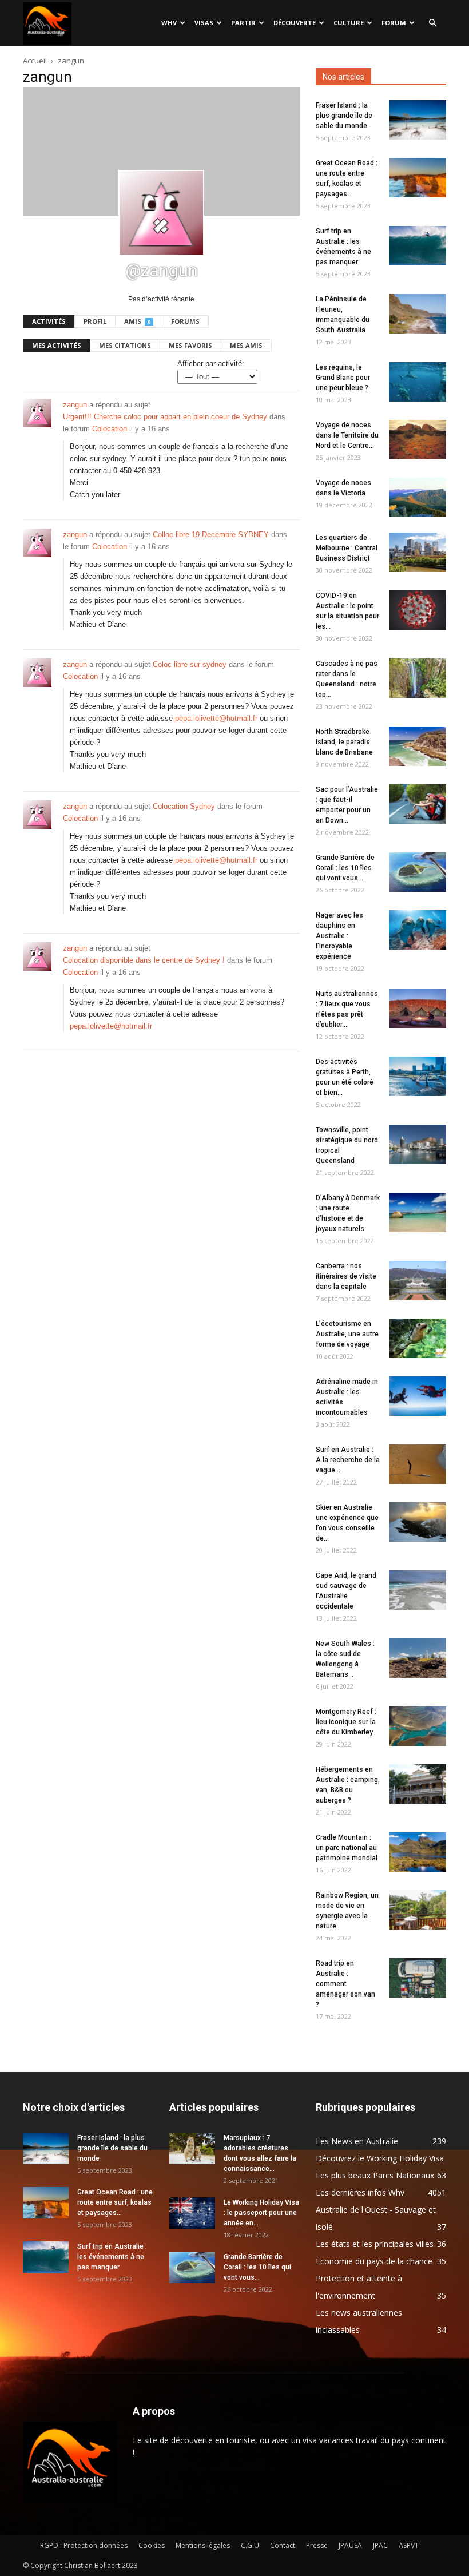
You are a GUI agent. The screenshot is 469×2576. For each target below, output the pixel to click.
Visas (204, 23)
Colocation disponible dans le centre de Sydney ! (144, 960)
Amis (137, 321)
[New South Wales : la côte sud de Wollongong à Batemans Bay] (418, 1658)
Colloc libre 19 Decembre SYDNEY (211, 535)
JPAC (380, 2545)
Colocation (110, 429)
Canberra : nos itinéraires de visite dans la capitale (346, 1276)
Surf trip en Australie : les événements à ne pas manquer (112, 2257)
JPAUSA (350, 2545)
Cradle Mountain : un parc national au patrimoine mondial (347, 1848)
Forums (185, 321)
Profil (95, 321)
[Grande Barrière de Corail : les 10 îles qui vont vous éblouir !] (418, 872)
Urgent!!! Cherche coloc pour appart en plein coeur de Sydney (165, 417)
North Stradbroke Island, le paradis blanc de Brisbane (344, 742)
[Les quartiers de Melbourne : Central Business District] (418, 552)
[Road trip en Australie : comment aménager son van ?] (418, 1978)
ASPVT (409, 2545)
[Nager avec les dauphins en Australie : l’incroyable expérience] (418, 930)
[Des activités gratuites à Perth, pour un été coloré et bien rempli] (418, 1076)
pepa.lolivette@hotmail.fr (216, 718)
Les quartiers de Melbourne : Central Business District (347, 548)
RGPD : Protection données (84, 2545)
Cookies (152, 2545)
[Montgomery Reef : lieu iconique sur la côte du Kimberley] (418, 1726)
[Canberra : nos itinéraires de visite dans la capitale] (418, 1281)
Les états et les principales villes (375, 2244)
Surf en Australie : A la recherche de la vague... (348, 1460)
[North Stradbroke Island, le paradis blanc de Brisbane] (418, 746)
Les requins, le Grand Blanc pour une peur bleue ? (343, 378)
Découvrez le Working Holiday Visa (380, 2158)
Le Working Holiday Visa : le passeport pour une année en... (261, 2213)
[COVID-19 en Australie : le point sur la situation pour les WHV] (418, 610)
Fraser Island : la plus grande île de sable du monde (344, 116)
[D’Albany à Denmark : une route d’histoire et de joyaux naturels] (418, 1212)
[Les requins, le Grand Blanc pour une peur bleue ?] (418, 382)
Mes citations (125, 345)
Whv (169, 23)
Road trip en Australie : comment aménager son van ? (345, 1984)
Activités (49, 321)
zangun (75, 405)
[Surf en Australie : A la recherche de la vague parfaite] (418, 1464)
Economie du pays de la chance (374, 2261)
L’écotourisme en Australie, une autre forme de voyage (347, 1334)
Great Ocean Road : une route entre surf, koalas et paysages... (115, 2202)
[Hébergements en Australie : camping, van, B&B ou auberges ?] (418, 1784)
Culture (349, 23)
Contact (283, 2545)
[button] (432, 23)
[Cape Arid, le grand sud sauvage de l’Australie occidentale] (418, 1590)
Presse (317, 2545)
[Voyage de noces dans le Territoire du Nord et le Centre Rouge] (418, 440)
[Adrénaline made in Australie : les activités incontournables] (418, 1396)
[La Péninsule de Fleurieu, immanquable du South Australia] (418, 314)
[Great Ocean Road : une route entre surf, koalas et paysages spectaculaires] (418, 178)
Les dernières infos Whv (360, 2192)
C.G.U (250, 2545)
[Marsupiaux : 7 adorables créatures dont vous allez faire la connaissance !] (192, 2148)
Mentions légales (203, 2545)
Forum (394, 23)
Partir (243, 23)
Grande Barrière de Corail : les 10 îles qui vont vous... (345, 868)
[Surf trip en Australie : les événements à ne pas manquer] (418, 246)
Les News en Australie (357, 2141)
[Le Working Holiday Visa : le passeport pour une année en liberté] (192, 2213)
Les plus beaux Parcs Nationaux (375, 2175)
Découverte (295, 23)
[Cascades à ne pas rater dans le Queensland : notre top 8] (418, 678)
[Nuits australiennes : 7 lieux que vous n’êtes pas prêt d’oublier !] (418, 1008)
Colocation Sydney (184, 806)
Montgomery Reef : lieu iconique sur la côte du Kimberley (346, 1722)
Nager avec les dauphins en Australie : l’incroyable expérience (339, 936)
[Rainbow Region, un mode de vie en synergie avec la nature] (418, 1910)
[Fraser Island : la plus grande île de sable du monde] (418, 120)
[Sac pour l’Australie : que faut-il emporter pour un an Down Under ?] (418, 804)
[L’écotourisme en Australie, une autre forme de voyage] (418, 1338)
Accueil (35, 61)
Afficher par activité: (211, 364)
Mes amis (246, 345)
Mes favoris (190, 345)
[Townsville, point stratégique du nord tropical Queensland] (418, 1144)
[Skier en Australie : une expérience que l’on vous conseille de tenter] (418, 1522)
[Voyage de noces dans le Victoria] (418, 497)
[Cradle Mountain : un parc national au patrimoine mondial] (418, 1852)
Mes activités (57, 345)
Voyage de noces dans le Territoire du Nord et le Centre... (347, 435)
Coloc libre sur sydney (190, 664)
